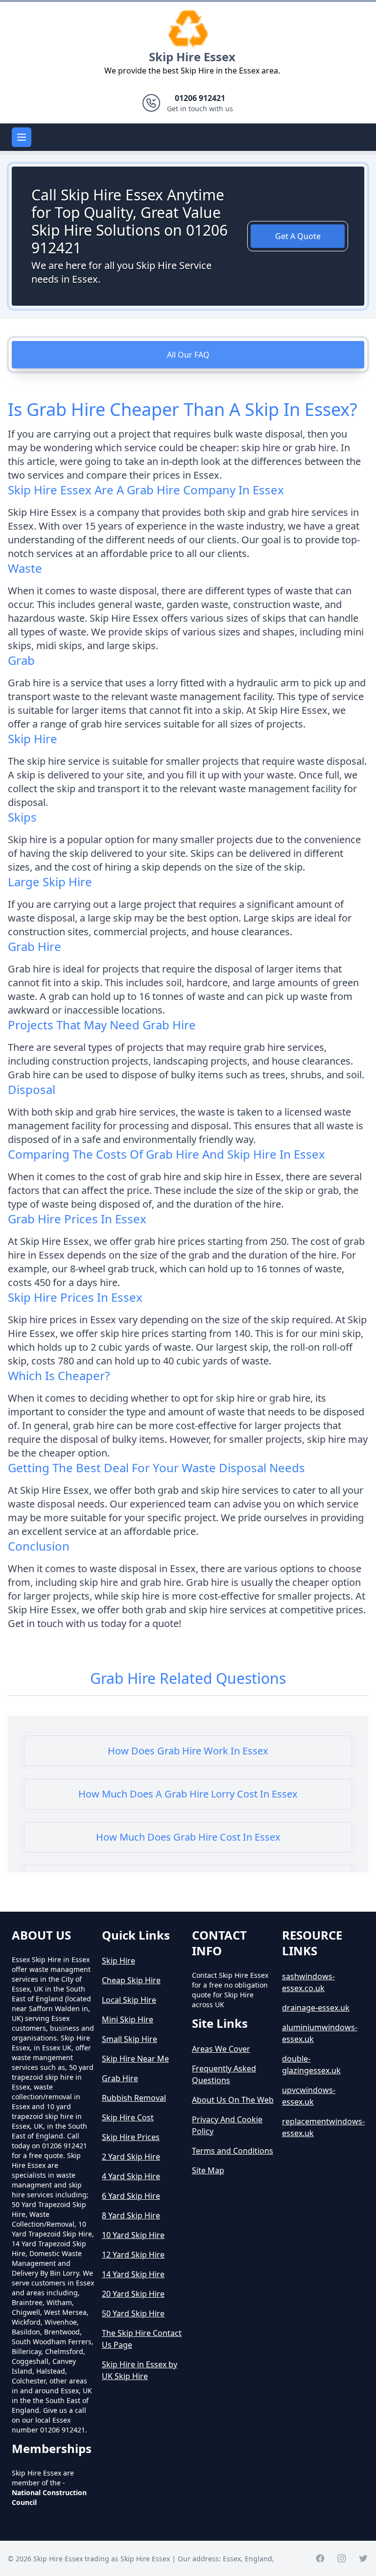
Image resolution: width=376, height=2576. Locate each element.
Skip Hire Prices (131, 2137)
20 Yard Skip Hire (133, 2294)
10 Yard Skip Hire (133, 2235)
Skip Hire (118, 1961)
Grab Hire (120, 2078)
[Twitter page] (363, 2558)
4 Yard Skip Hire (131, 2176)
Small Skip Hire (129, 2039)
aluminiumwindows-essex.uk (320, 2033)
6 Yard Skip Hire (131, 2196)
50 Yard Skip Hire (133, 2313)
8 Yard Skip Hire (131, 2215)
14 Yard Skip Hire (133, 2274)
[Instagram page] (342, 2558)
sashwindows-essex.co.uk (308, 1982)
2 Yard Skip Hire (131, 2157)
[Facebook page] (320, 2558)
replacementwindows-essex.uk (323, 2127)
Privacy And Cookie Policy (227, 2125)
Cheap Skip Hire (131, 1980)
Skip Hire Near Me (135, 2059)
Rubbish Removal (134, 2098)
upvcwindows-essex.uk (309, 2096)
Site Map (208, 2170)
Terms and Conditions (233, 2151)
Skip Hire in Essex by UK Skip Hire (140, 2370)
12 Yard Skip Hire (133, 2255)
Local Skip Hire (129, 2000)
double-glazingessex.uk (311, 2065)
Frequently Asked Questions (224, 2074)
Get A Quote (298, 236)
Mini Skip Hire (128, 2019)
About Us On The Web (233, 2100)
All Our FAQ (188, 355)
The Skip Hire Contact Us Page (142, 2339)
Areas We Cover (221, 2049)
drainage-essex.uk (316, 2008)
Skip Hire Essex (192, 57)
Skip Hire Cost (128, 2117)
